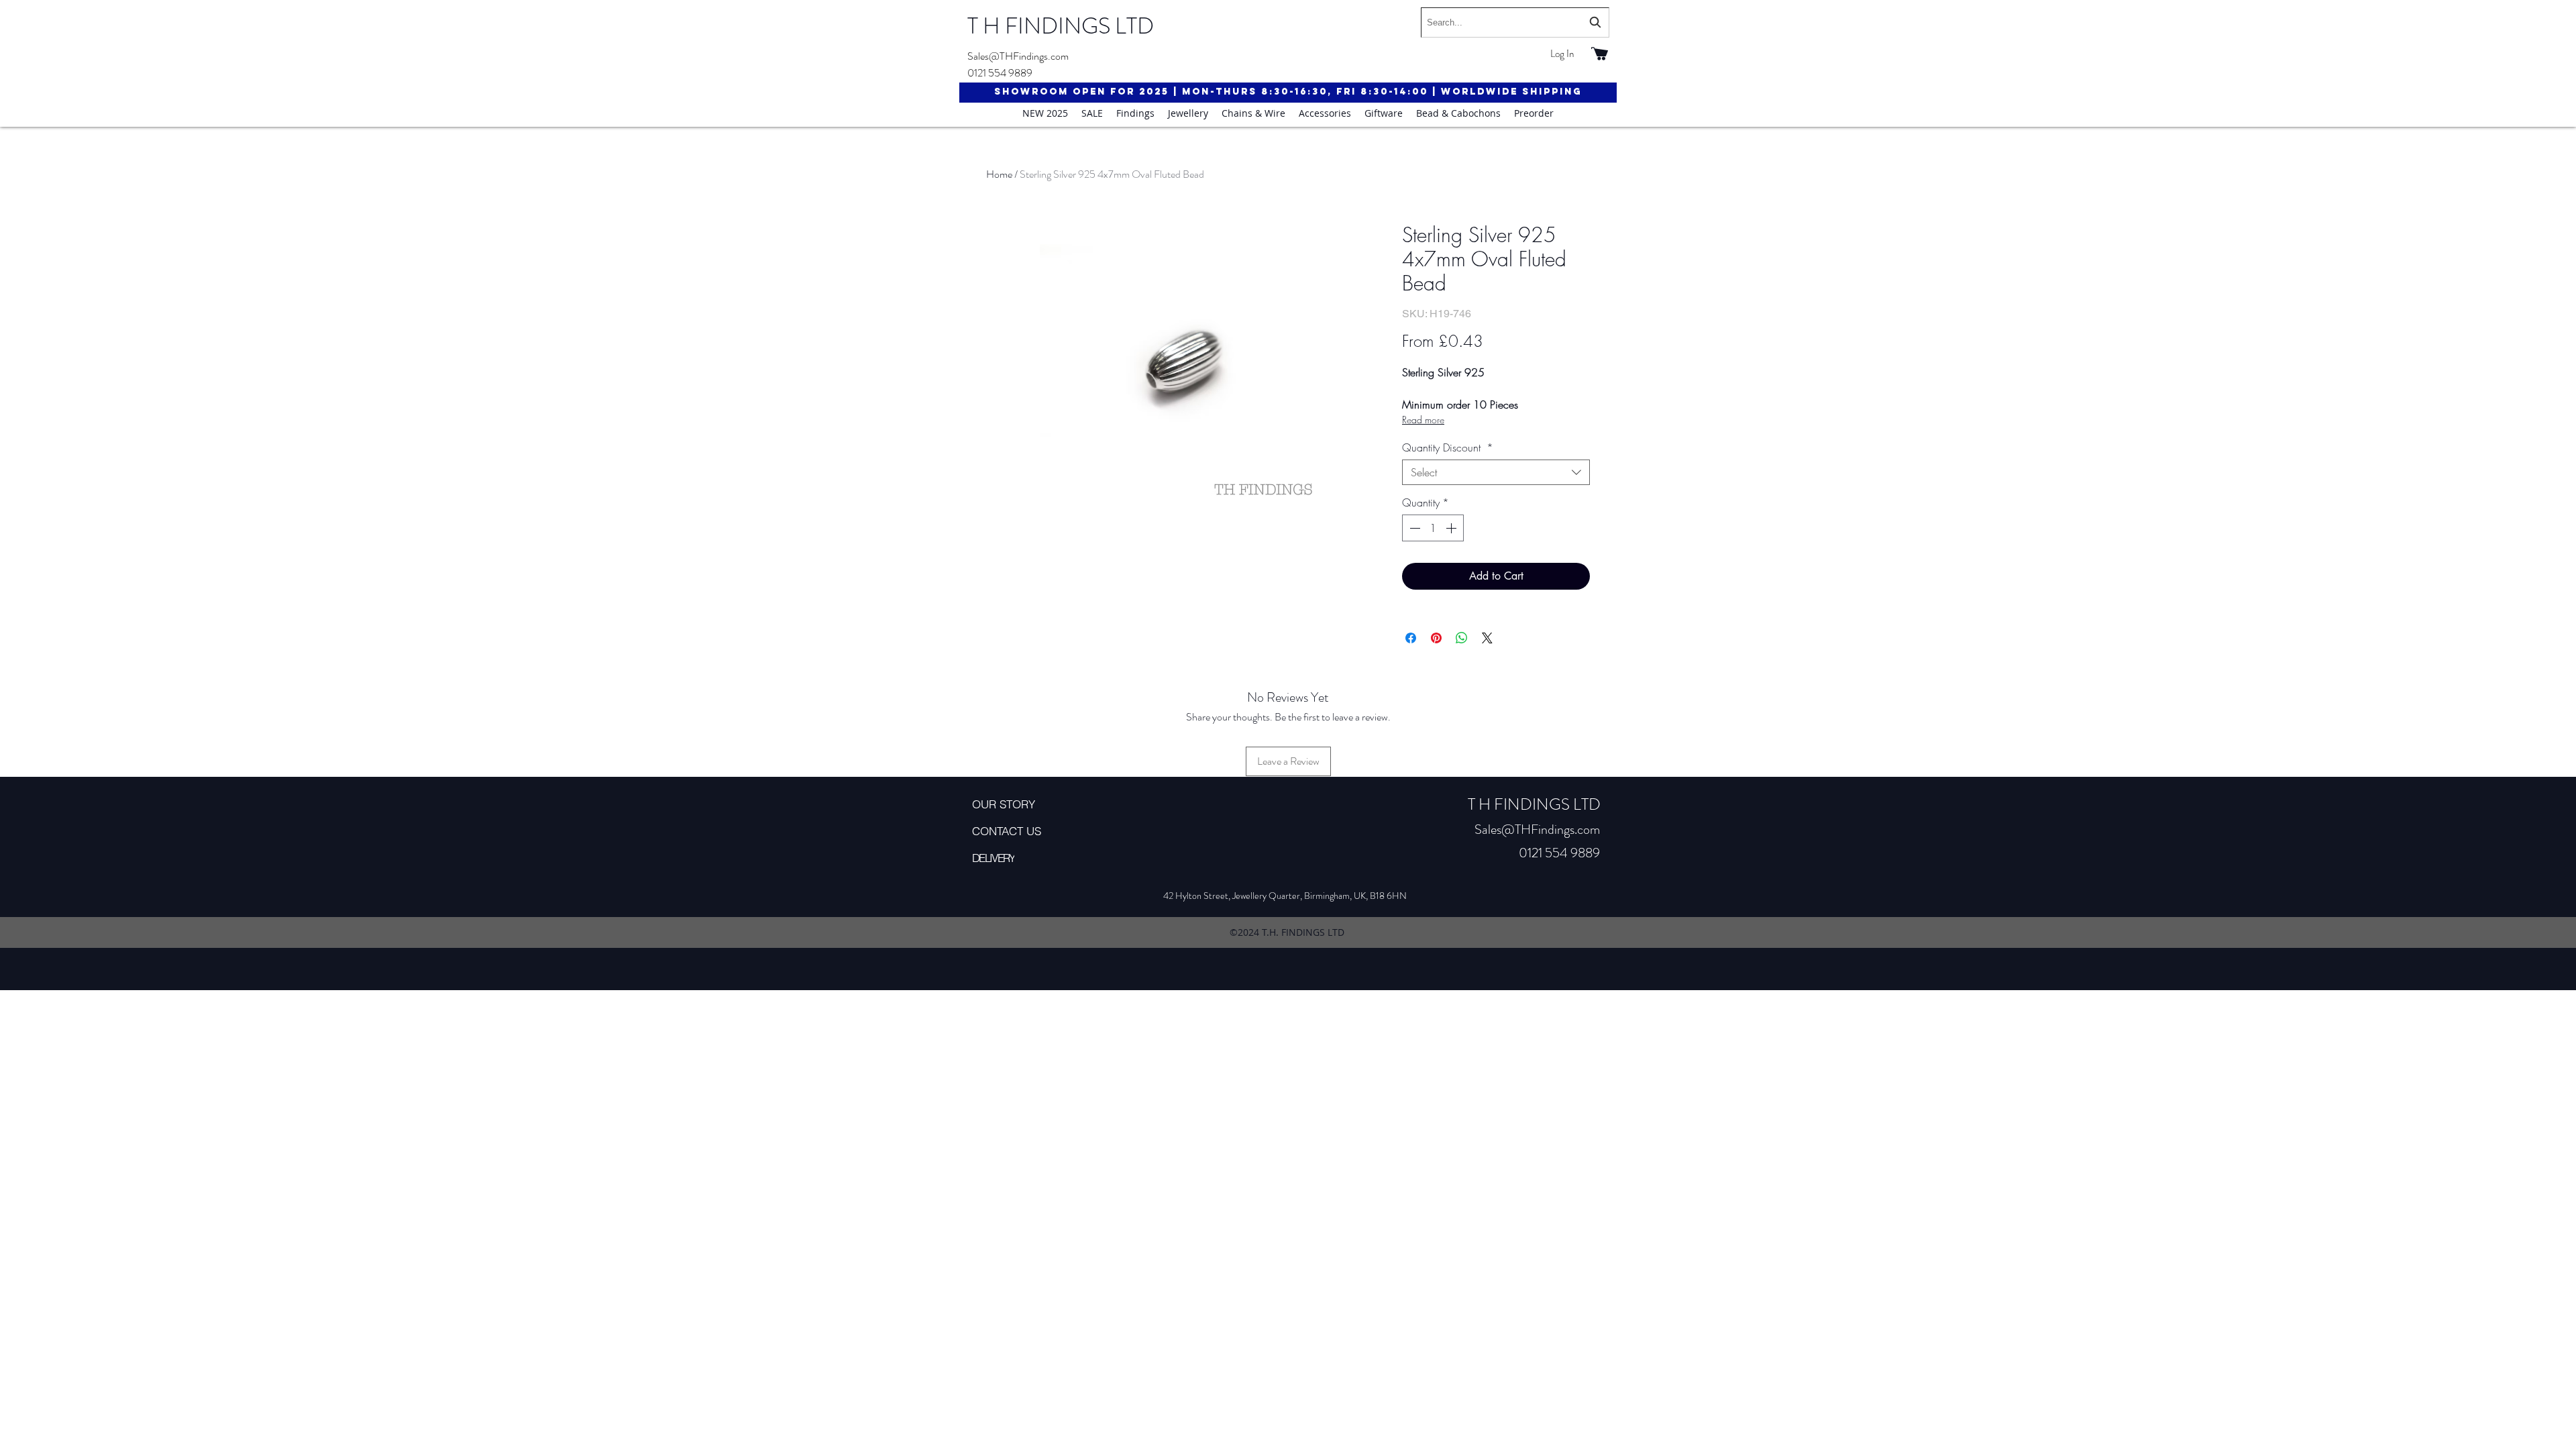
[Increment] (1452, 528)
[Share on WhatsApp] (1462, 638)
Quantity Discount (1448, 447)
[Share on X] (1487, 638)
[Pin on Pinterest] (1436, 638)
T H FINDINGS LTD (1061, 26)
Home (999, 174)
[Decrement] (1413, 528)
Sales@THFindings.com (1018, 56)
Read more (1423, 420)
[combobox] (1515, 22)
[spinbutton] (1433, 528)
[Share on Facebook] (1411, 638)
